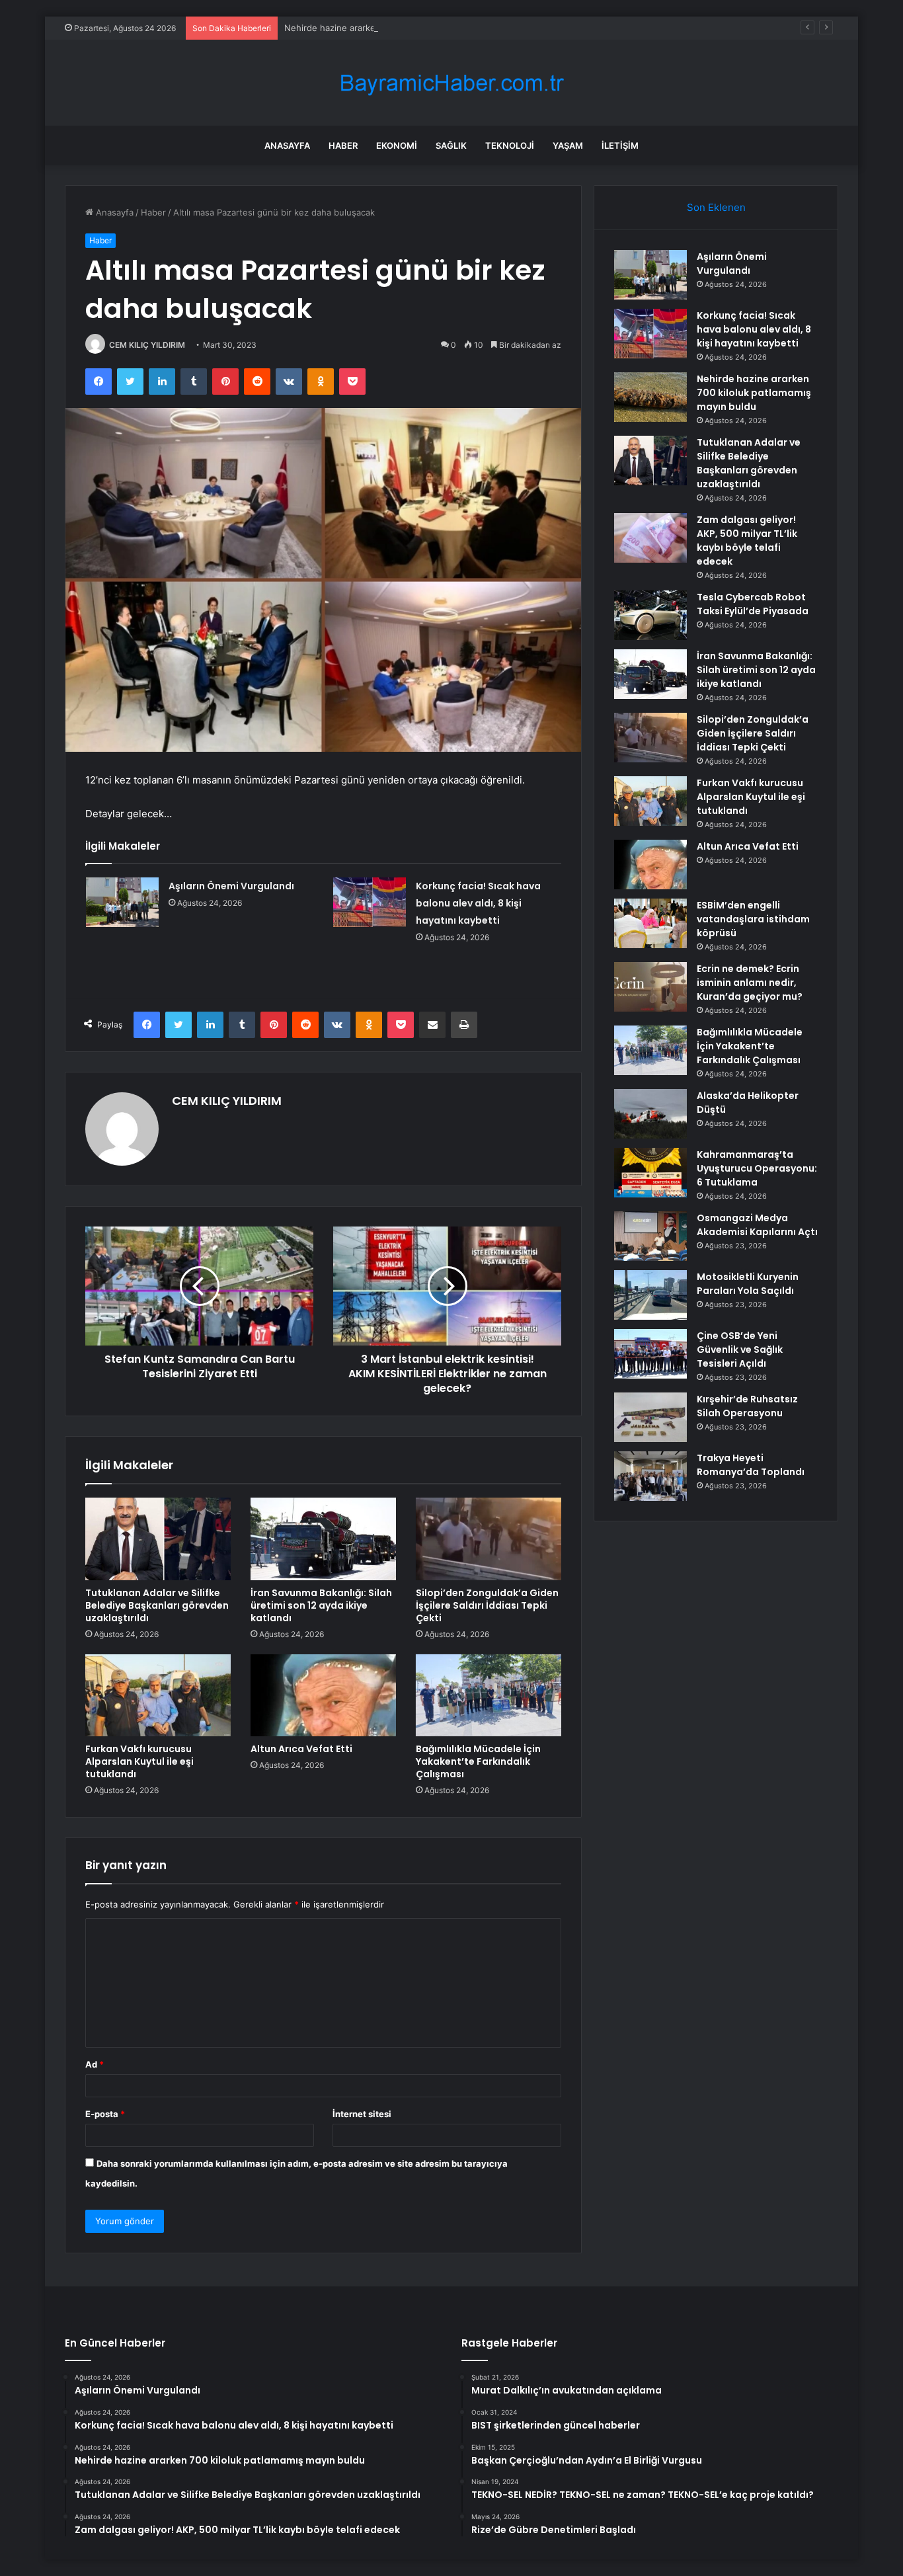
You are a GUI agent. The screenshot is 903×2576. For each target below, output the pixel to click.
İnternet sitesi (362, 2114)
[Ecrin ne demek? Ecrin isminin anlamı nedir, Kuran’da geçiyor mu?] (650, 987)
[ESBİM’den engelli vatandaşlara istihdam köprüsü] (650, 923)
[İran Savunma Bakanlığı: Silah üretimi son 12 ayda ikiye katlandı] (323, 1539)
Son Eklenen (716, 207)
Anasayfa (287, 145)
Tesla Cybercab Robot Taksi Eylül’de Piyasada (753, 604)
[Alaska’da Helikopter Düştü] (650, 1114)
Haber (343, 145)
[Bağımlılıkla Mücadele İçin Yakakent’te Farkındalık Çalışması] (489, 1695)
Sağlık (451, 145)
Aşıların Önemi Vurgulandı (231, 886)
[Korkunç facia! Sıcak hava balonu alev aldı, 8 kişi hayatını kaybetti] (370, 902)
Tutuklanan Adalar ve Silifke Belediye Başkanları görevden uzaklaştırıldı (157, 1605)
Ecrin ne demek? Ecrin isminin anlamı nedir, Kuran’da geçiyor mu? (750, 983)
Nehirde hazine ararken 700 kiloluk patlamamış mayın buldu (406, 28)
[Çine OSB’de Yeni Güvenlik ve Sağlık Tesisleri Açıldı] (650, 1354)
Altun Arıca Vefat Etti (301, 1749)
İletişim (620, 145)
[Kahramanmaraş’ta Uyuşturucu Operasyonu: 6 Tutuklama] (650, 1173)
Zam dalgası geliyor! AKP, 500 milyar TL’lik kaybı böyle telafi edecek (747, 541)
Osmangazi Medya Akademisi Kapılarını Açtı (757, 1225)
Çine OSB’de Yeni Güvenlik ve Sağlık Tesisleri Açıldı (740, 1349)
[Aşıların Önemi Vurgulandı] (122, 902)
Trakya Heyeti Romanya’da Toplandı (751, 1465)
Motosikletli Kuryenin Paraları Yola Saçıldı (748, 1284)
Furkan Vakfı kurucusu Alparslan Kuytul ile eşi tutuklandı (139, 1761)
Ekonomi (397, 145)
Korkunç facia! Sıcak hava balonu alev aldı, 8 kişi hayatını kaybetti (478, 903)
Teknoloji (510, 145)
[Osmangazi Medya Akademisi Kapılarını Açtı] (650, 1236)
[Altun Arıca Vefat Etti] (323, 1695)
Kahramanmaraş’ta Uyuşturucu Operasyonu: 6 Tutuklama (757, 1168)
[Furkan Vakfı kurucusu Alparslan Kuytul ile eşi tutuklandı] (158, 1695)
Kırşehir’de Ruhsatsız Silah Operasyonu (747, 1406)
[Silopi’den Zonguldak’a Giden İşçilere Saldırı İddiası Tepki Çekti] (489, 1539)
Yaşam (568, 145)
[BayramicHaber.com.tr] (451, 83)
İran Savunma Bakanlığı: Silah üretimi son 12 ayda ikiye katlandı (321, 1605)
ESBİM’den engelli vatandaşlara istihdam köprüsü (753, 919)
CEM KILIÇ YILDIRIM (147, 345)
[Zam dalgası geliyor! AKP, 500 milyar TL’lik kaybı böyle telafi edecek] (650, 538)
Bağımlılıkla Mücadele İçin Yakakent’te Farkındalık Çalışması (478, 1761)
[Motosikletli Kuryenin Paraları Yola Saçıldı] (650, 1295)
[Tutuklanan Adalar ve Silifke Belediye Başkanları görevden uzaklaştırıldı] (158, 1539)
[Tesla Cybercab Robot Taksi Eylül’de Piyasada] (650, 615)
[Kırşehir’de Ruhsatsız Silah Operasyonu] (650, 1417)
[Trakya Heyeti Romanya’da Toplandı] (650, 1476)
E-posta (105, 2114)
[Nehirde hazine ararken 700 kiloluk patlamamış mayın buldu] (650, 397)
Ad (95, 2064)
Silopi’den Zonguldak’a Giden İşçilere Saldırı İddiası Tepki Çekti (487, 1605)
